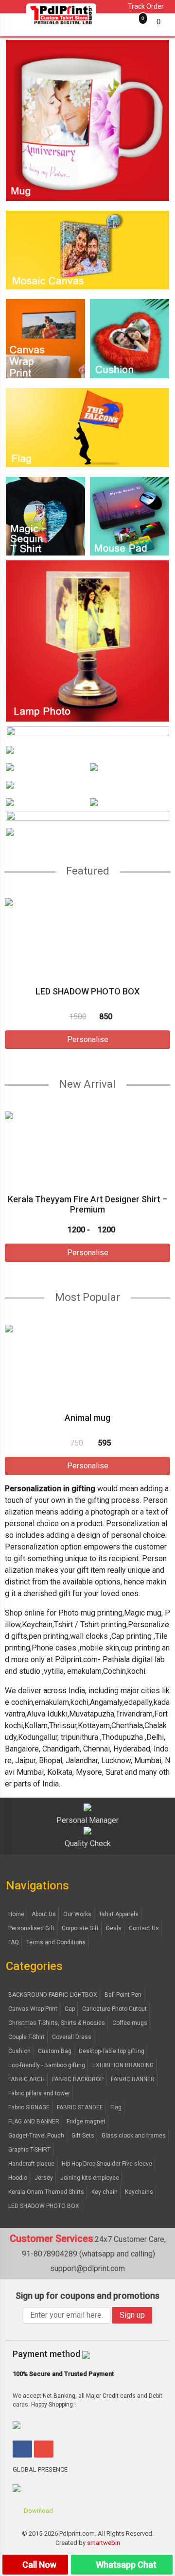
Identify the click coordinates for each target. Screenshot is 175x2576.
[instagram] (44, 2449)
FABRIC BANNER (133, 2079)
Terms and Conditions (56, 1942)
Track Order (145, 6)
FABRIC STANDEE (80, 2107)
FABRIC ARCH (26, 2079)
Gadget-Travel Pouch (36, 2136)
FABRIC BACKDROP (78, 2079)
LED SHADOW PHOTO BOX (44, 2206)
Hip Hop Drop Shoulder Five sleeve (107, 2164)
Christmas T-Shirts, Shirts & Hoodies (57, 2023)
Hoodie (18, 2178)
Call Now (38, 2565)
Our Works (77, 1914)
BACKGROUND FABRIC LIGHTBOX (53, 1995)
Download (38, 2511)
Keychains (139, 2192)
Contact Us (144, 1928)
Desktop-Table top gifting (112, 2051)
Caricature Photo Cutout (114, 2009)
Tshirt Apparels (119, 1914)
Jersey (44, 2178)
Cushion (19, 2051)
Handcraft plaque (31, 2164)
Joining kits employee (90, 2178)
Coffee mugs (130, 2023)
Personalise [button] (88, 1039)
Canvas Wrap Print (33, 2009)
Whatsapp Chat (125, 2565)
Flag (116, 2107)
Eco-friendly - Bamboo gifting (47, 2065)
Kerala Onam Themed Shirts (46, 2192)
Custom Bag (55, 2051)
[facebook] (22, 2449)
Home (16, 1914)
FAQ (14, 1942)
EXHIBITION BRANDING (123, 2065)
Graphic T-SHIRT (29, 2150)
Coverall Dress (72, 2037)
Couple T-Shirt (26, 2037)
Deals (114, 1928)
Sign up (132, 2315)
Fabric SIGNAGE (29, 2107)
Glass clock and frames (134, 2136)
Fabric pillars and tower (39, 2093)
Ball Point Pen (123, 1995)
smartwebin (104, 2543)
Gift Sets (83, 2136)
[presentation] (4, 986)
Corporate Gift (80, 1928)
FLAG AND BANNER (34, 2121)
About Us (44, 1914)
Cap (70, 2009)
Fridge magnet (86, 2121)
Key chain (105, 2192)
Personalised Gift (31, 1928)
